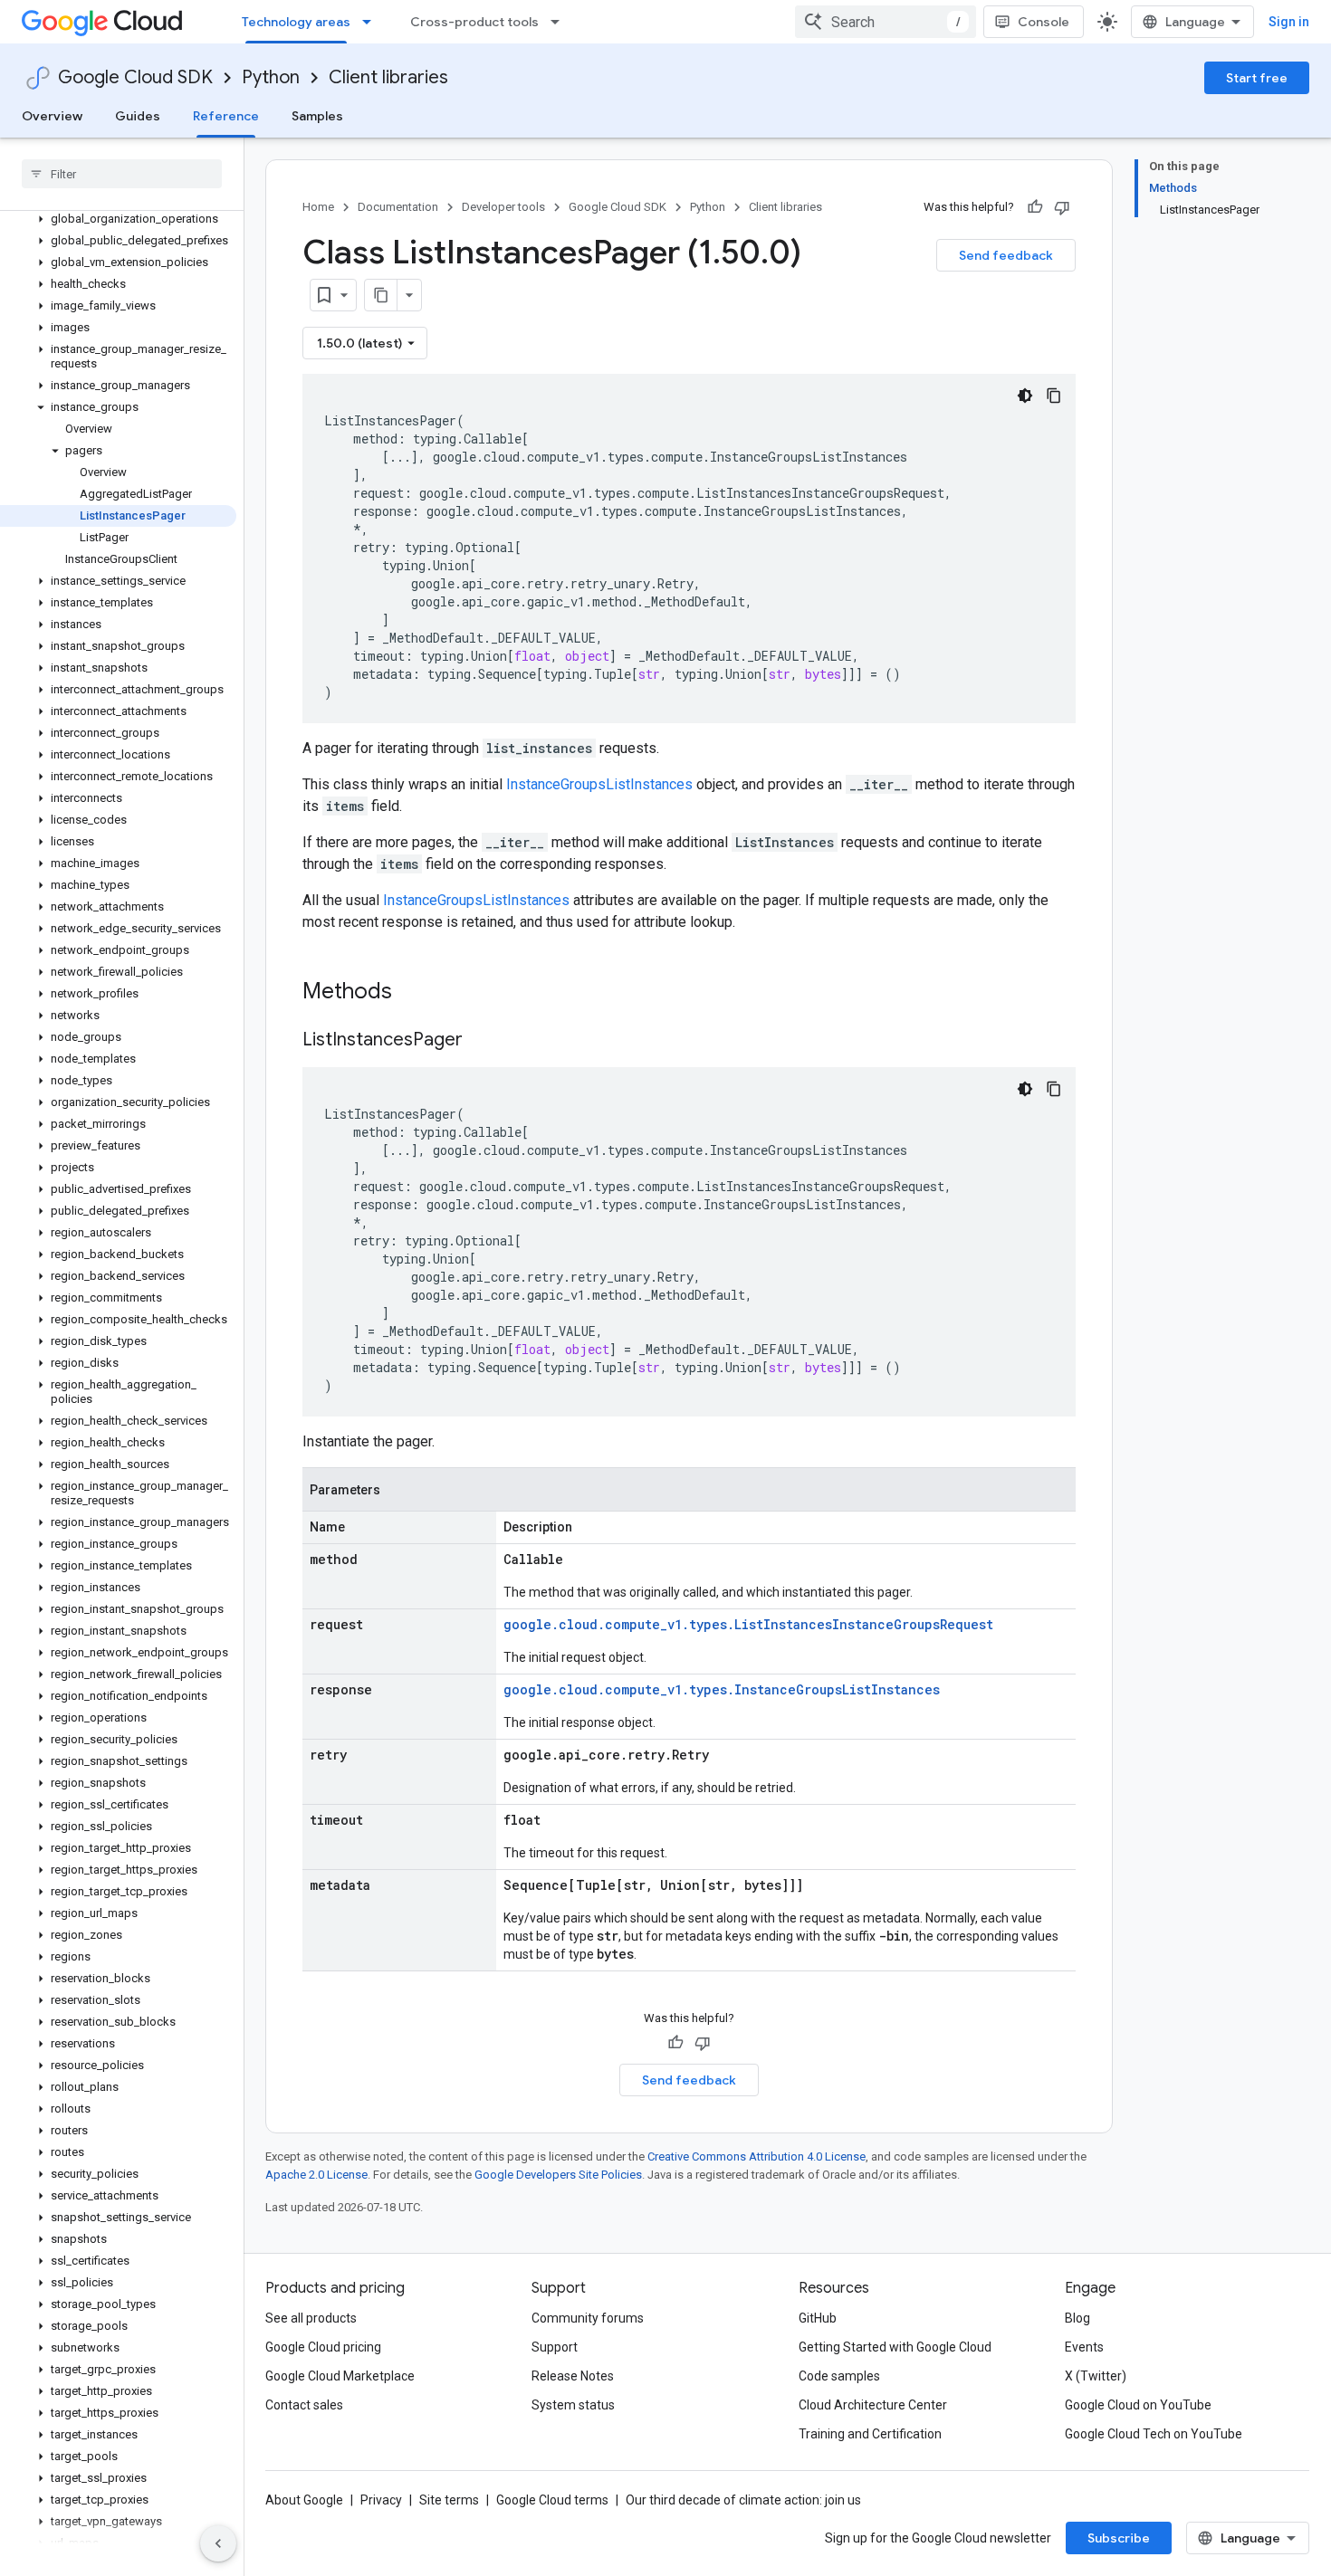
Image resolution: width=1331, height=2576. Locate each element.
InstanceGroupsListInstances (599, 784)
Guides (138, 116)
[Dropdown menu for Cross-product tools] (560, 22)
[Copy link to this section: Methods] (416, 993)
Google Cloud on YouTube (1138, 2405)
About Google (304, 2500)
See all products (311, 2318)
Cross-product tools (474, 22)
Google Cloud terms (552, 2500)
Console (1044, 22)
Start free (1257, 78)
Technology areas (296, 22)
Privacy (381, 2500)
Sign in (1289, 22)
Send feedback (1006, 255)
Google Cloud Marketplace (340, 2376)
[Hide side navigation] (218, 2543)
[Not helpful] (1062, 207)
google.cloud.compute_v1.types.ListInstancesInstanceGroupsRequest (748, 1624)
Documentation (398, 207)
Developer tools (503, 207)
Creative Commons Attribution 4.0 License (756, 2156)
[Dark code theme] (1025, 396)
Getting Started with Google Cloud (895, 2347)
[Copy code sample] (1054, 396)
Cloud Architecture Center (873, 2405)
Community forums (588, 2318)
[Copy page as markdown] (381, 295)
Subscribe (1119, 2538)
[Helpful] (1035, 207)
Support (555, 2347)
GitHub (818, 2318)
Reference (226, 116)
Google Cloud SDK (135, 77)
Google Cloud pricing (323, 2347)
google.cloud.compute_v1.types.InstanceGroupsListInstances (722, 1689)
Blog (1077, 2318)
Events (1084, 2347)
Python (271, 77)
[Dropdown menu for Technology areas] (372, 22)
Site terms (449, 2500)
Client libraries (388, 77)
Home (318, 207)
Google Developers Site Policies (558, 2175)
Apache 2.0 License (316, 2175)
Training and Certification (870, 2434)
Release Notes (573, 2376)
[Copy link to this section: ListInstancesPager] (481, 1041)
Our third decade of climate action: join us (743, 2500)
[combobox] (886, 22)
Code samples (839, 2376)
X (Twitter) (1096, 2376)
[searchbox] (122, 174)
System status (573, 2405)
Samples (317, 116)
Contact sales (304, 2405)
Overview (52, 116)
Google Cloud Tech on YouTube (1154, 2434)
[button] (118, 219)
